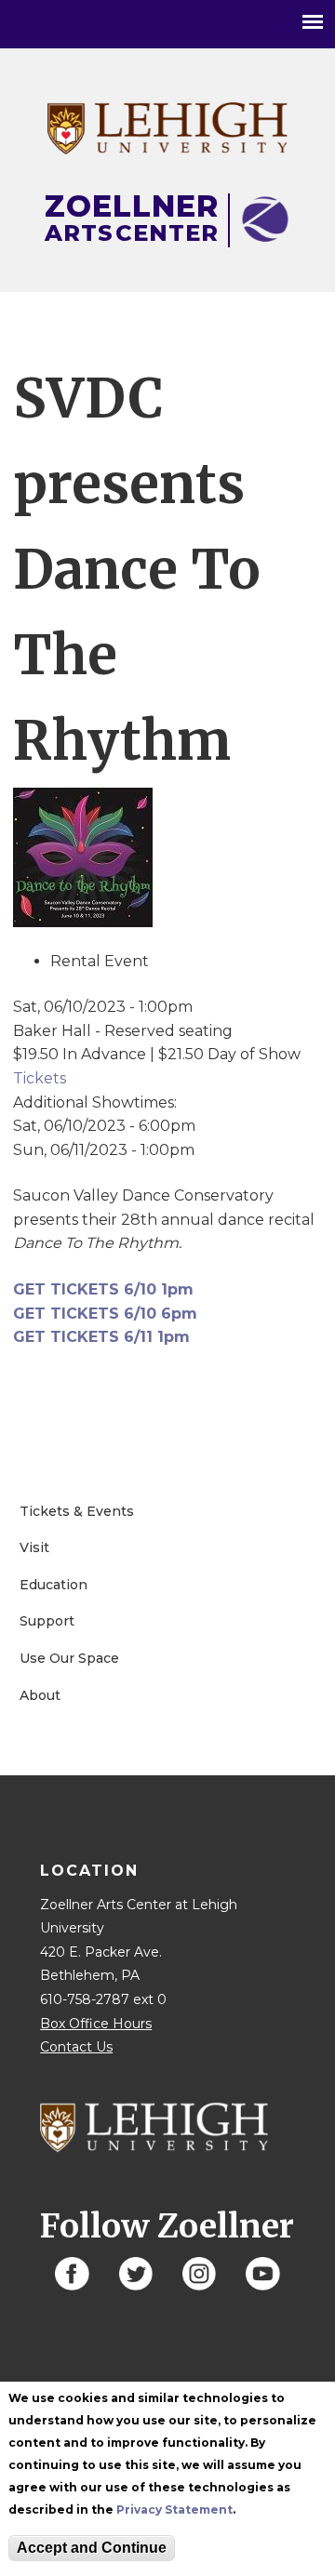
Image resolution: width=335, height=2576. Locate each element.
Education (54, 1585)
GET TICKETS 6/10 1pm (103, 1289)
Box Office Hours (96, 2024)
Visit (34, 1547)
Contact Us (76, 2047)
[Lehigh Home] (167, 149)
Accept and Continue (92, 2548)
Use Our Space (69, 1658)
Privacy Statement (174, 2510)
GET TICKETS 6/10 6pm (105, 1314)
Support (47, 1621)
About (40, 1695)
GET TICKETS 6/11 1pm (101, 1337)
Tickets (40, 1078)
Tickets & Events (77, 1511)
